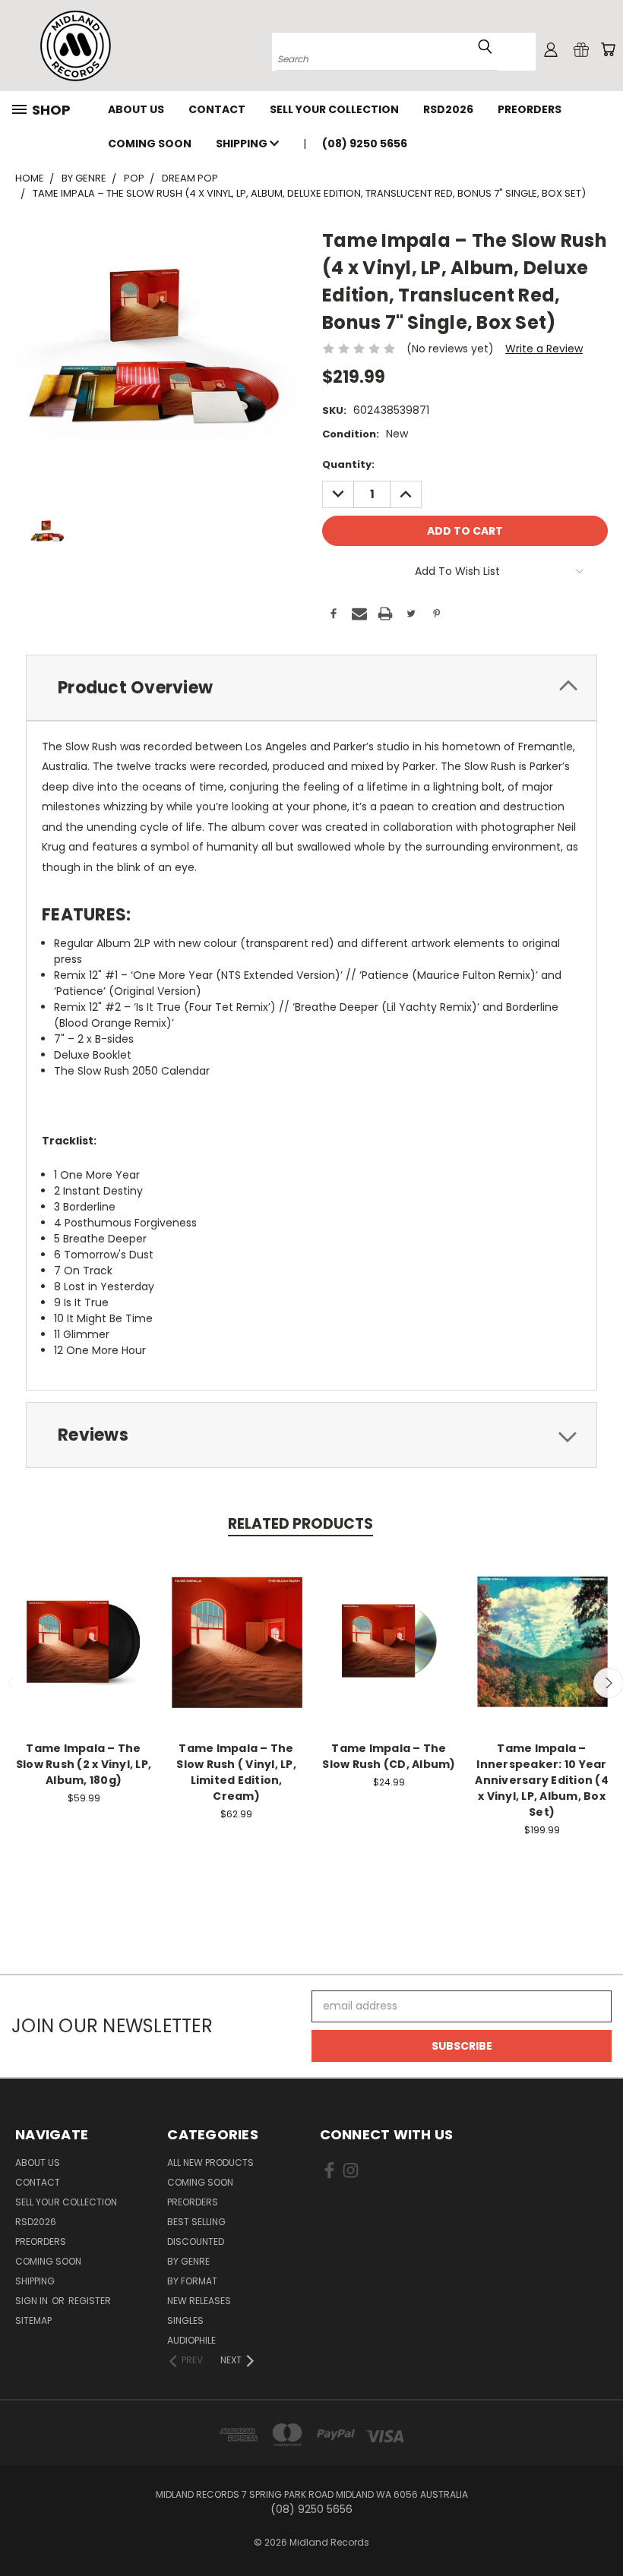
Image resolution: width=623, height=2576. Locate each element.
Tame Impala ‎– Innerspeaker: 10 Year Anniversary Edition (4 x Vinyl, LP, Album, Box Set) (542, 1780)
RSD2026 (448, 109)
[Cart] (608, 49)
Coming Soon (150, 144)
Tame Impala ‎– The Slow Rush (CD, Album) (389, 1756)
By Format (192, 2281)
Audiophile (191, 2340)
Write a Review (544, 349)
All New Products (210, 2162)
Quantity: (348, 464)
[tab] (311, 688)
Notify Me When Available (84, 1654)
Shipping (243, 144)
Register (90, 2301)
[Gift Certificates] (581, 49)
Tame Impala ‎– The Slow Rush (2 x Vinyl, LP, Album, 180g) (84, 1764)
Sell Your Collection (334, 109)
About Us (136, 109)
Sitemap (33, 2320)
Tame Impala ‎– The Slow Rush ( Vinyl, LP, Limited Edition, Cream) (236, 1772)
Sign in (33, 2301)
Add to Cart (389, 1654)
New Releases (199, 2301)
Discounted (196, 2241)
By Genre (188, 2261)
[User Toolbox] (551, 49)
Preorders (530, 109)
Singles (185, 2320)
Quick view (84, 1620)
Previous (600, 2529)
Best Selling (196, 2222)
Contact (217, 109)
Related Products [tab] (300, 1524)
